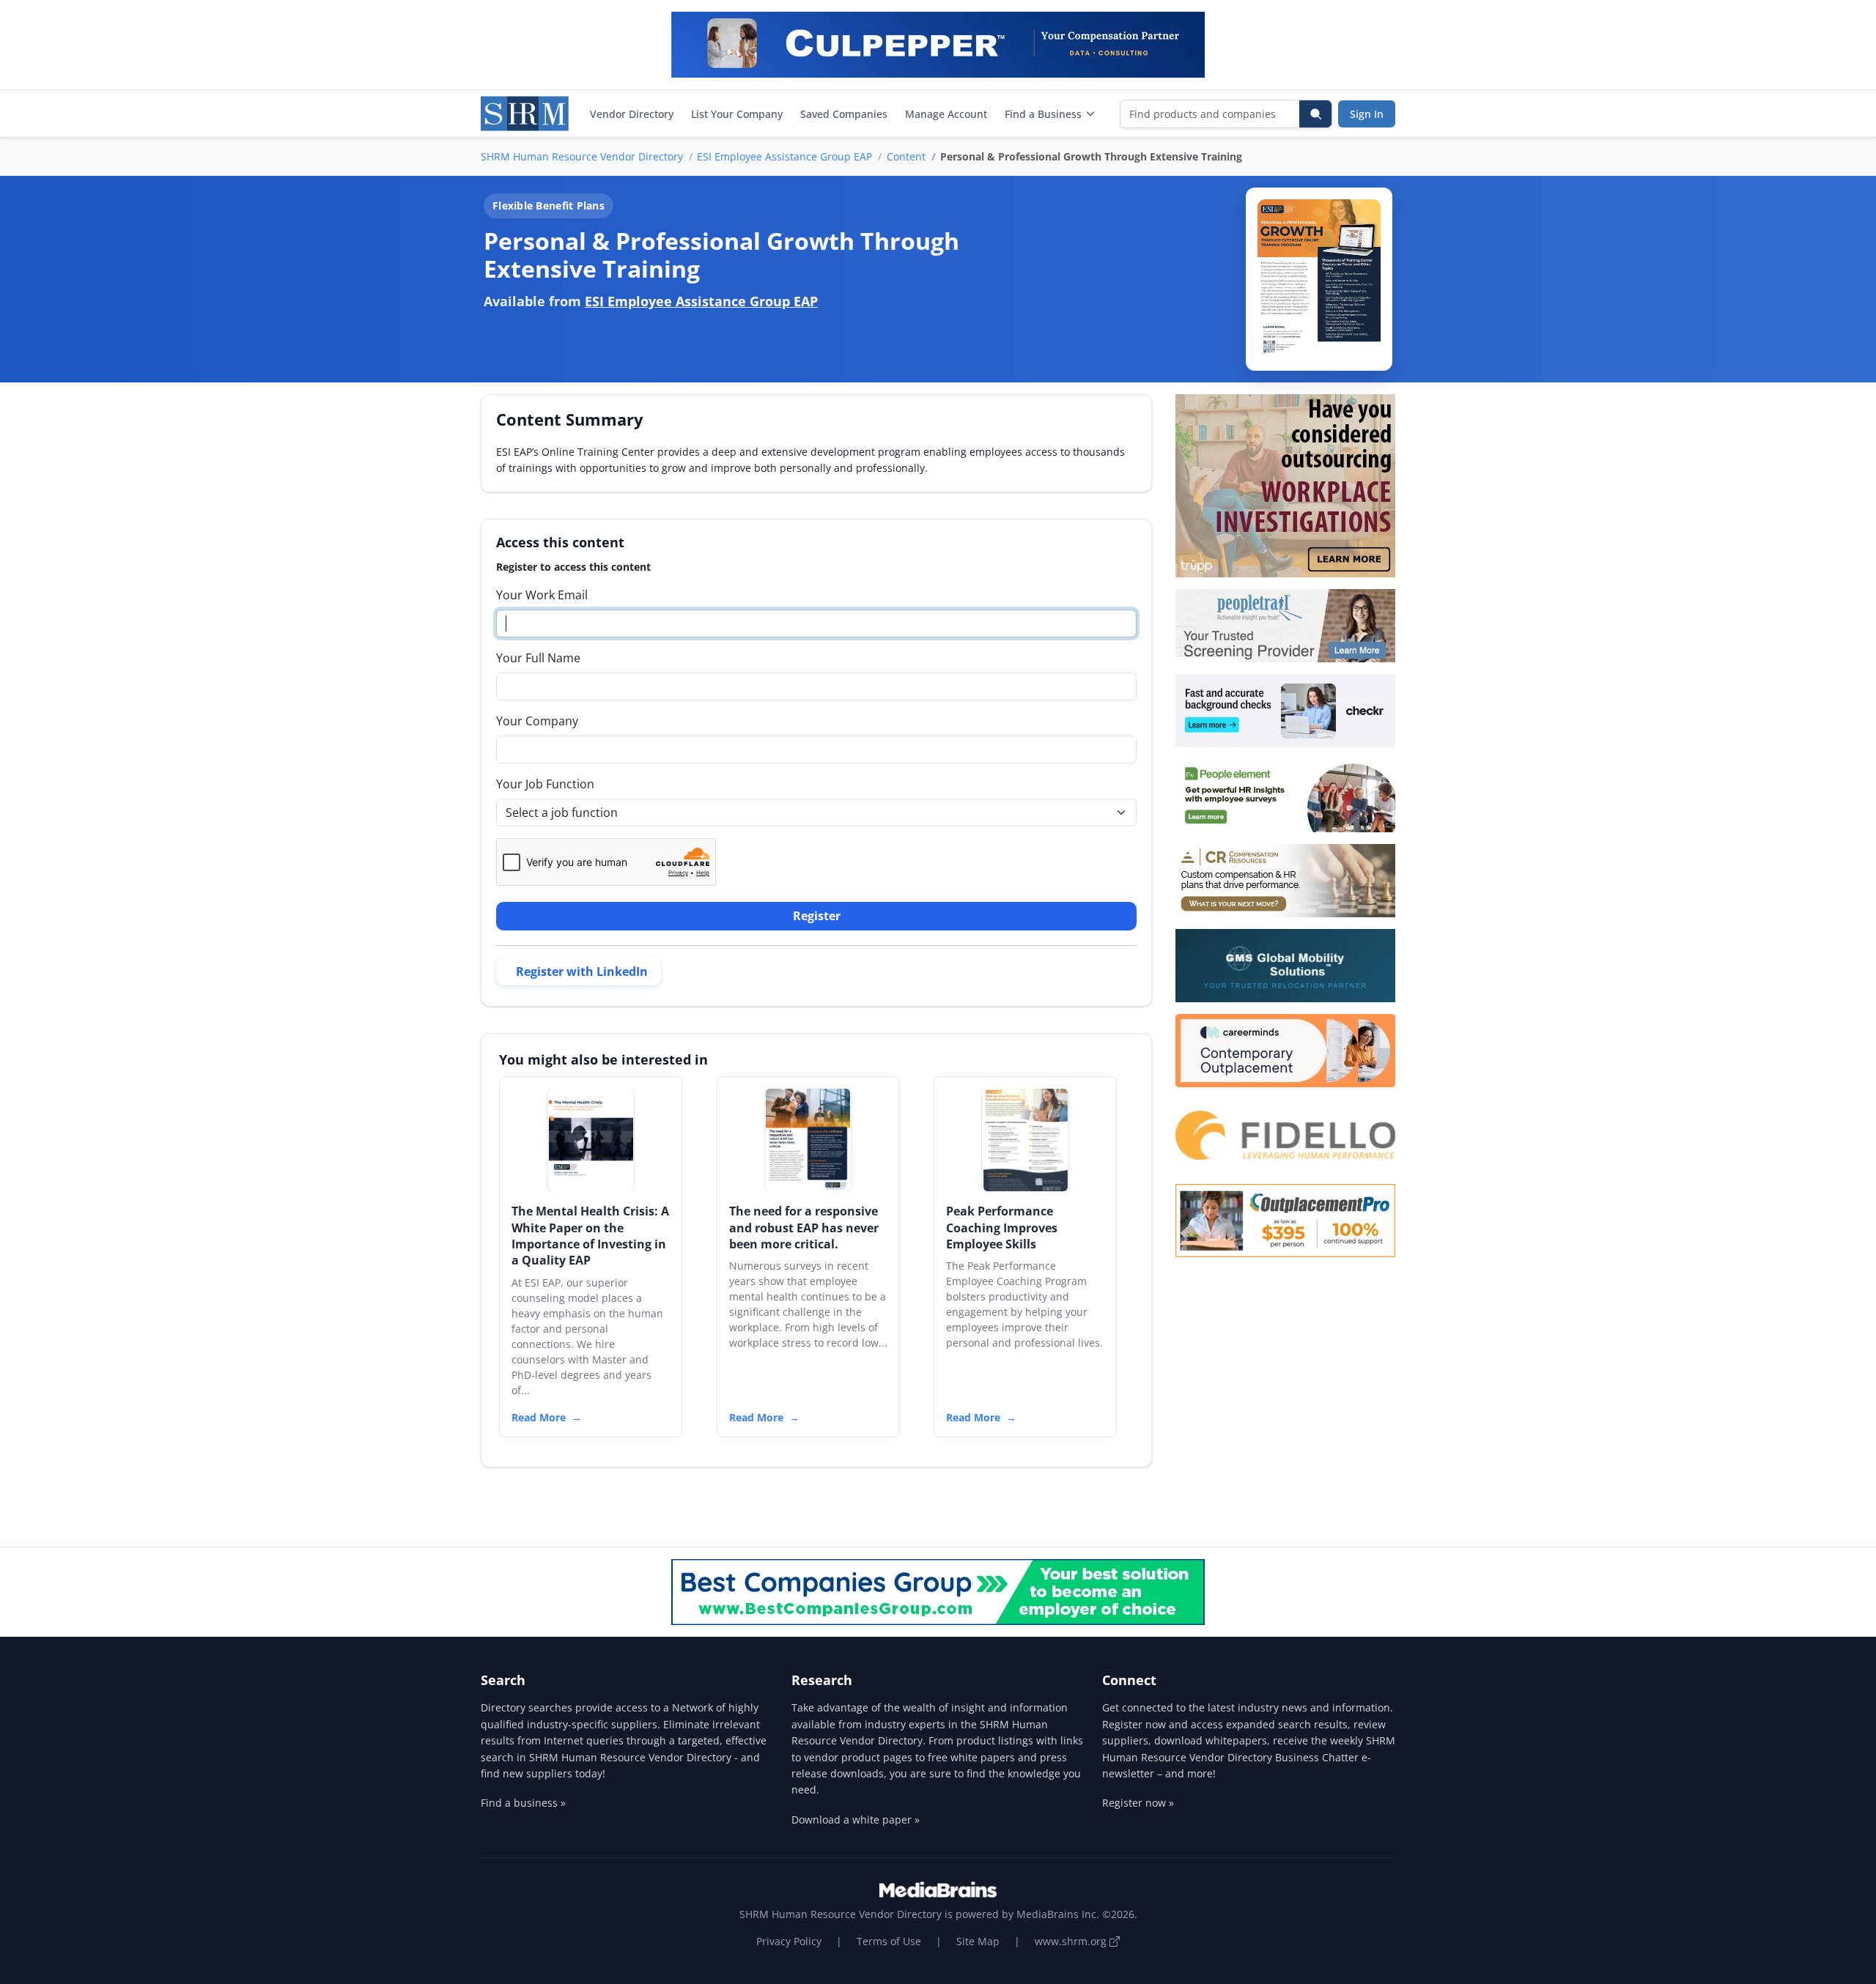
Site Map (978, 1941)
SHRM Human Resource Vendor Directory (582, 156)
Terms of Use (889, 1941)
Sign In (1367, 114)
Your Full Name (538, 658)
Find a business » (523, 1803)
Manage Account (946, 114)
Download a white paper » (856, 1820)
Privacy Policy (789, 1941)
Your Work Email (542, 595)
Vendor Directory (632, 114)
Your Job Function (545, 784)
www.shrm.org (1072, 1941)
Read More (539, 1417)
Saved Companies (844, 114)
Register (817, 916)
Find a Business (1043, 114)
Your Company (537, 721)
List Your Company (737, 114)
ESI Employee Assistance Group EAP (784, 156)
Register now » (1138, 1803)
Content (906, 156)
